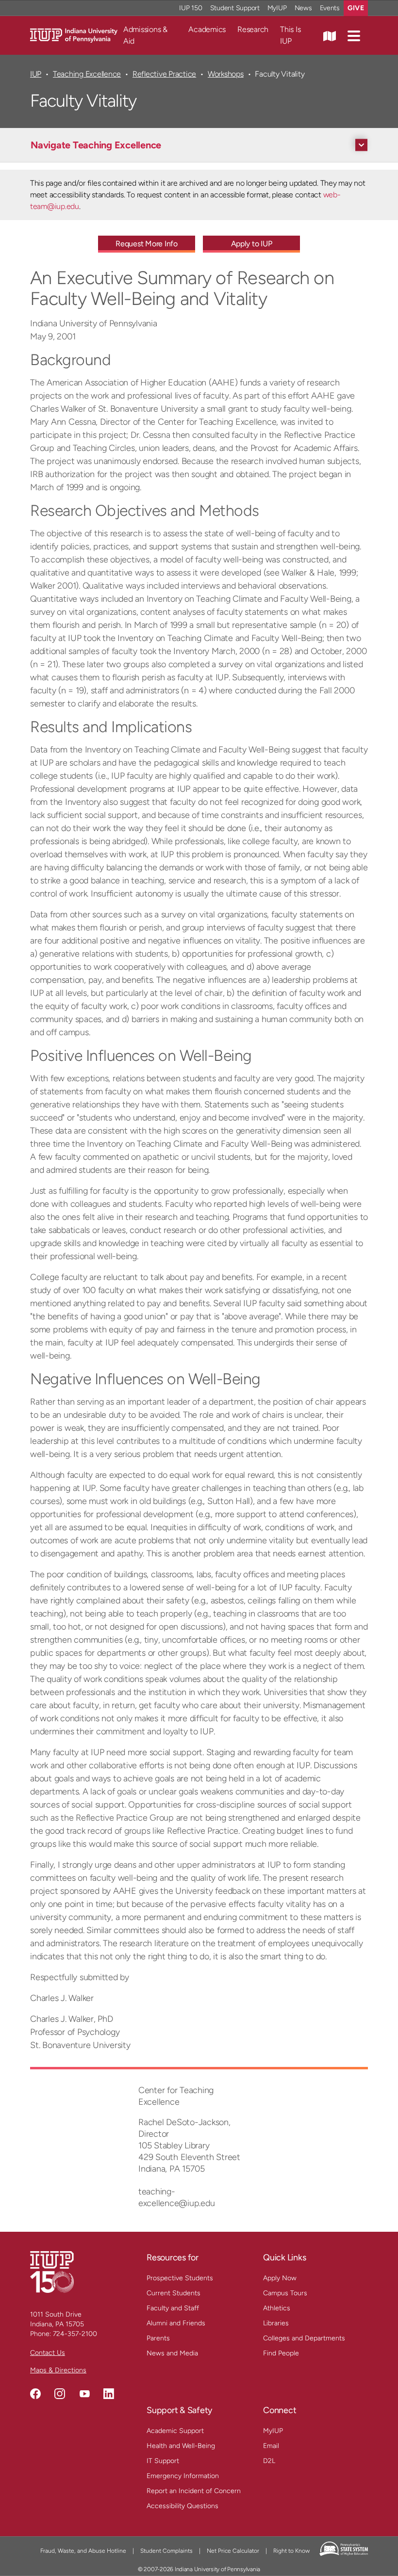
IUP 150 (191, 8)
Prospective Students (180, 2278)
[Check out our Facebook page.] (35, 2394)
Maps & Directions (58, 2370)
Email (271, 2446)
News (303, 8)
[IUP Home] (74, 35)
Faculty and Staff (173, 2308)
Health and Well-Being (181, 2446)
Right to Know (291, 2551)
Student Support (235, 8)
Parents (158, 2338)
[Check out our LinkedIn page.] (109, 2394)
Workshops (226, 74)
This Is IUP (290, 35)
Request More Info (147, 244)
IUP (36, 74)
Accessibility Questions (182, 2506)
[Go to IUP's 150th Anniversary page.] (52, 2272)
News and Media (172, 2353)
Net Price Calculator (233, 2551)
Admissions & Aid (145, 35)
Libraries (276, 2323)
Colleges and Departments (304, 2338)
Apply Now (280, 2278)
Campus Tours (285, 2293)
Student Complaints (166, 2551)
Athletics (277, 2308)
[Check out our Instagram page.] (60, 2394)
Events (330, 8)
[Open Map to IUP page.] (330, 35)
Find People (281, 2353)
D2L (269, 2461)
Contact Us (48, 2353)
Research (253, 29)
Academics (207, 29)
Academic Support (175, 2431)
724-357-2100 (75, 2334)
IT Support (163, 2461)
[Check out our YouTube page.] (84, 2394)
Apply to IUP (252, 244)
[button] (354, 35)
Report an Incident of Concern (194, 2491)
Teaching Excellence (87, 74)
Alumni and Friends (176, 2323)
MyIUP (277, 8)
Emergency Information (183, 2476)
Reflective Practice (164, 74)
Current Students (174, 2293)
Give (356, 8)
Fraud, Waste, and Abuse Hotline (83, 2551)
